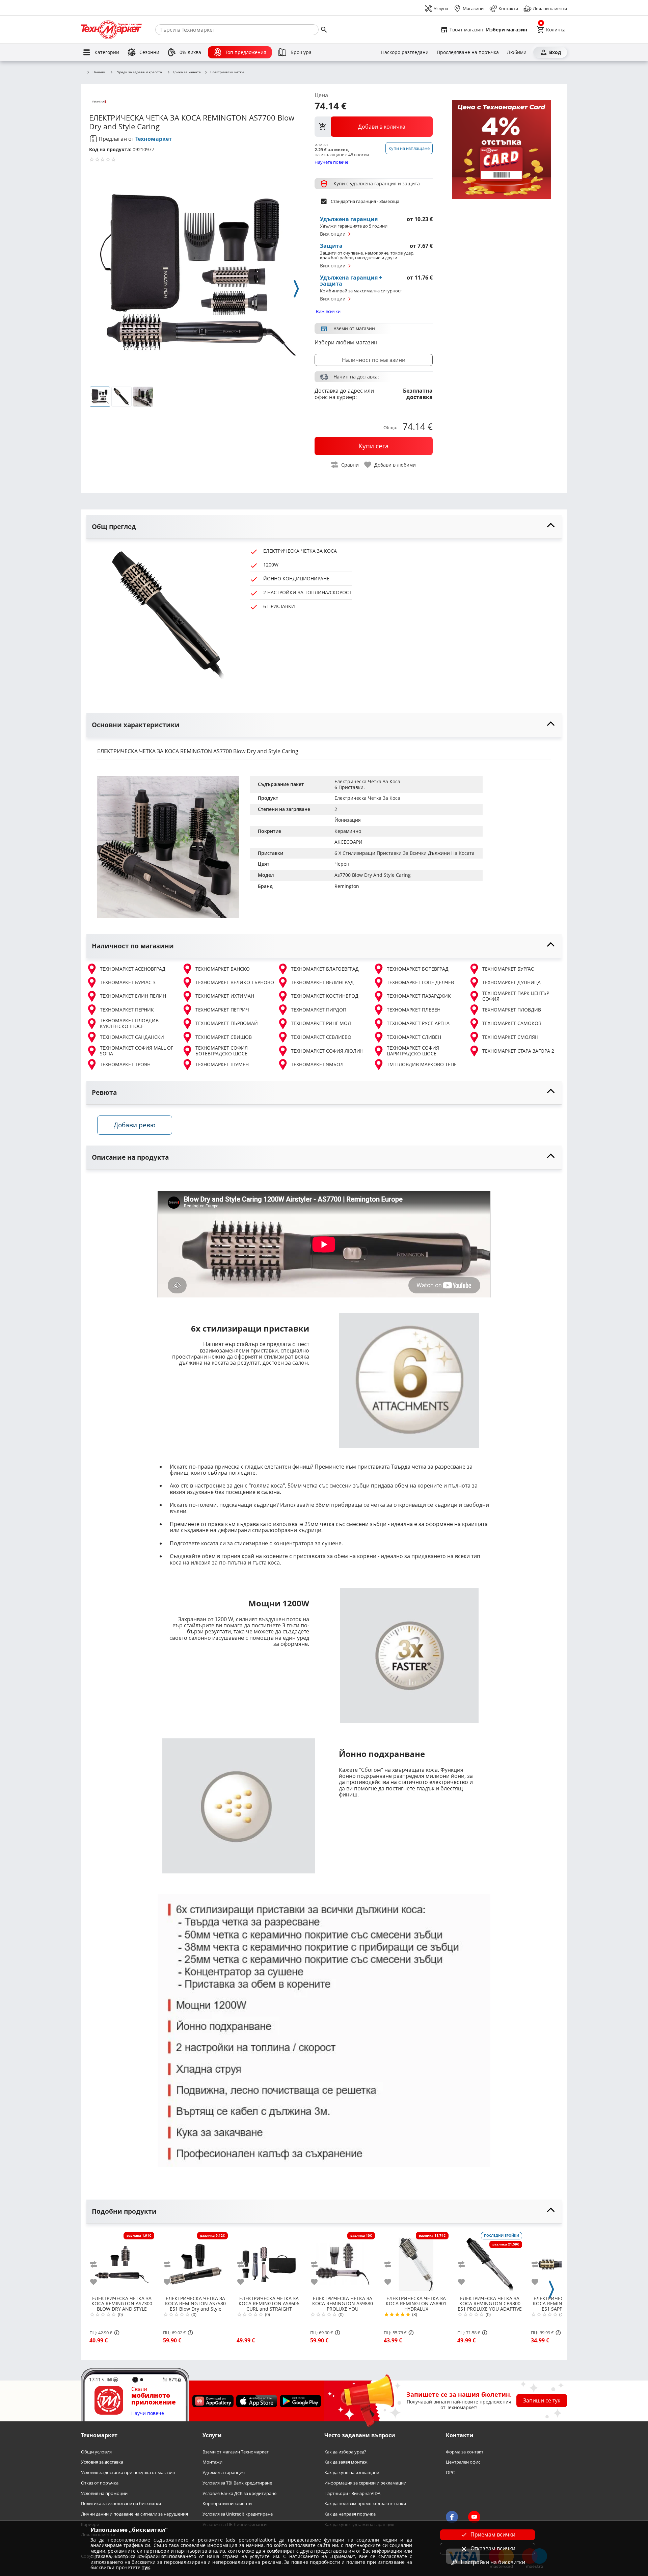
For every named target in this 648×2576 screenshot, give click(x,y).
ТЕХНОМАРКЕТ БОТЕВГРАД (418, 969)
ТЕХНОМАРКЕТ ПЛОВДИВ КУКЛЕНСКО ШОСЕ (129, 1023)
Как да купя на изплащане (352, 2473)
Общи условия (96, 2452)
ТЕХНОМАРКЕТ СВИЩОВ (224, 1037)
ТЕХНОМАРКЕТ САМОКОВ (512, 1023)
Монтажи (212, 2462)
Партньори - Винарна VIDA (352, 2493)
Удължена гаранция (224, 2473)
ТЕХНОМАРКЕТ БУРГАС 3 (128, 982)
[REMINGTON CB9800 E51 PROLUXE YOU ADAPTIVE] (490, 2262)
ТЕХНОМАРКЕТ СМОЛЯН (510, 1037)
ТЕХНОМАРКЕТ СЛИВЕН (414, 1037)
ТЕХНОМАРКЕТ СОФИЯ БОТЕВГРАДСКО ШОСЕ (222, 1051)
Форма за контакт (465, 2452)
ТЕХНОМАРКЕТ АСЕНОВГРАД (133, 969)
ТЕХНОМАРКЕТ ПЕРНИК (127, 1010)
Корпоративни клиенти (227, 2504)
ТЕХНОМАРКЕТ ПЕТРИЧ (222, 1010)
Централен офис (463, 2462)
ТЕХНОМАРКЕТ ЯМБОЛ (317, 1064)
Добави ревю (135, 1125)
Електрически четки (227, 72)
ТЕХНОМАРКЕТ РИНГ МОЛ (321, 1023)
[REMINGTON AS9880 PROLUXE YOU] (343, 2262)
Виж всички (328, 311)
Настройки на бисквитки (493, 2562)
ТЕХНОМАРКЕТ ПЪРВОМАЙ (227, 1023)
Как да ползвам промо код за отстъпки (365, 2504)
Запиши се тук (542, 2400)
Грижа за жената (187, 72)
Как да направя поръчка (350, 2514)
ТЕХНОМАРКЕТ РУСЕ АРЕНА (418, 1023)
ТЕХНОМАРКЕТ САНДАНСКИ (132, 1037)
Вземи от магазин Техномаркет (236, 2452)
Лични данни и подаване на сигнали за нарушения (134, 2514)
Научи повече (148, 2413)
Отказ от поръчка (100, 2483)
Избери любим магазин (346, 342)
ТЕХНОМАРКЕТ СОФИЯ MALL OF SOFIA (137, 1051)
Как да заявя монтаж (346, 2462)
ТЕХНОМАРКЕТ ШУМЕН (222, 1064)
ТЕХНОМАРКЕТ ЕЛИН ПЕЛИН (133, 996)
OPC (450, 2473)
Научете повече (331, 162)
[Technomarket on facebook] (452, 2517)
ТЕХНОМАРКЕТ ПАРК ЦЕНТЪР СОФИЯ (516, 996)
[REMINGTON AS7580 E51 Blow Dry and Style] (195, 2262)
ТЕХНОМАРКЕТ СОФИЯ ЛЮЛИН (327, 1051)
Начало (99, 72)
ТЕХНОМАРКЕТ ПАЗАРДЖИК (419, 996)
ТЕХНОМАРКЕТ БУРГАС (508, 969)
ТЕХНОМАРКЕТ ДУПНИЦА (511, 982)
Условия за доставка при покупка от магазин (128, 2473)
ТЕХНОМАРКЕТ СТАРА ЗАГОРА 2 (518, 1051)
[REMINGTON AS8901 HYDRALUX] (416, 2262)
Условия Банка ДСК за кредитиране (239, 2493)
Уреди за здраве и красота (140, 72)
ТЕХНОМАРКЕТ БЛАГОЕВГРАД (325, 969)
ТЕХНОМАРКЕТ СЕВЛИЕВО (321, 1037)
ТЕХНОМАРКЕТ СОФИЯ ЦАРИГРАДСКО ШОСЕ (413, 1051)
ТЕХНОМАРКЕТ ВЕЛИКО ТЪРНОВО (235, 982)
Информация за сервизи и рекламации (365, 2483)
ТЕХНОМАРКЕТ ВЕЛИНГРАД (322, 982)
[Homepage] (111, 30)
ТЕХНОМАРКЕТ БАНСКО (223, 969)
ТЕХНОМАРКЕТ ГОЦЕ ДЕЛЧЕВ (420, 982)
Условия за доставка (102, 2462)
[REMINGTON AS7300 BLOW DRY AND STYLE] (122, 2262)
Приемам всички (493, 2534)
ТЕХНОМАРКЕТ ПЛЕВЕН (414, 1010)
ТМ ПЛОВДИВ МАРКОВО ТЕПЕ (422, 1064)
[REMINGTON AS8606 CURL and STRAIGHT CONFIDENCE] (269, 2262)
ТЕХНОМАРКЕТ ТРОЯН (125, 1064)
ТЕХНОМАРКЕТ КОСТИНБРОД (325, 996)
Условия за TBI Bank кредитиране (237, 2483)
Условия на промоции (104, 2493)
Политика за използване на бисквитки (121, 2504)
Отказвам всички (493, 2548)
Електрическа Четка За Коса (367, 798)
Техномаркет (154, 139)
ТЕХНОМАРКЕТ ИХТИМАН (225, 996)
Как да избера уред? (345, 2452)
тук (146, 2567)
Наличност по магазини (374, 360)
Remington (347, 886)
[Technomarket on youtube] (474, 2517)
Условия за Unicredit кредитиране (238, 2514)
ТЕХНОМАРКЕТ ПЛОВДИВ (512, 1010)
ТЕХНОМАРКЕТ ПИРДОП (319, 1010)
